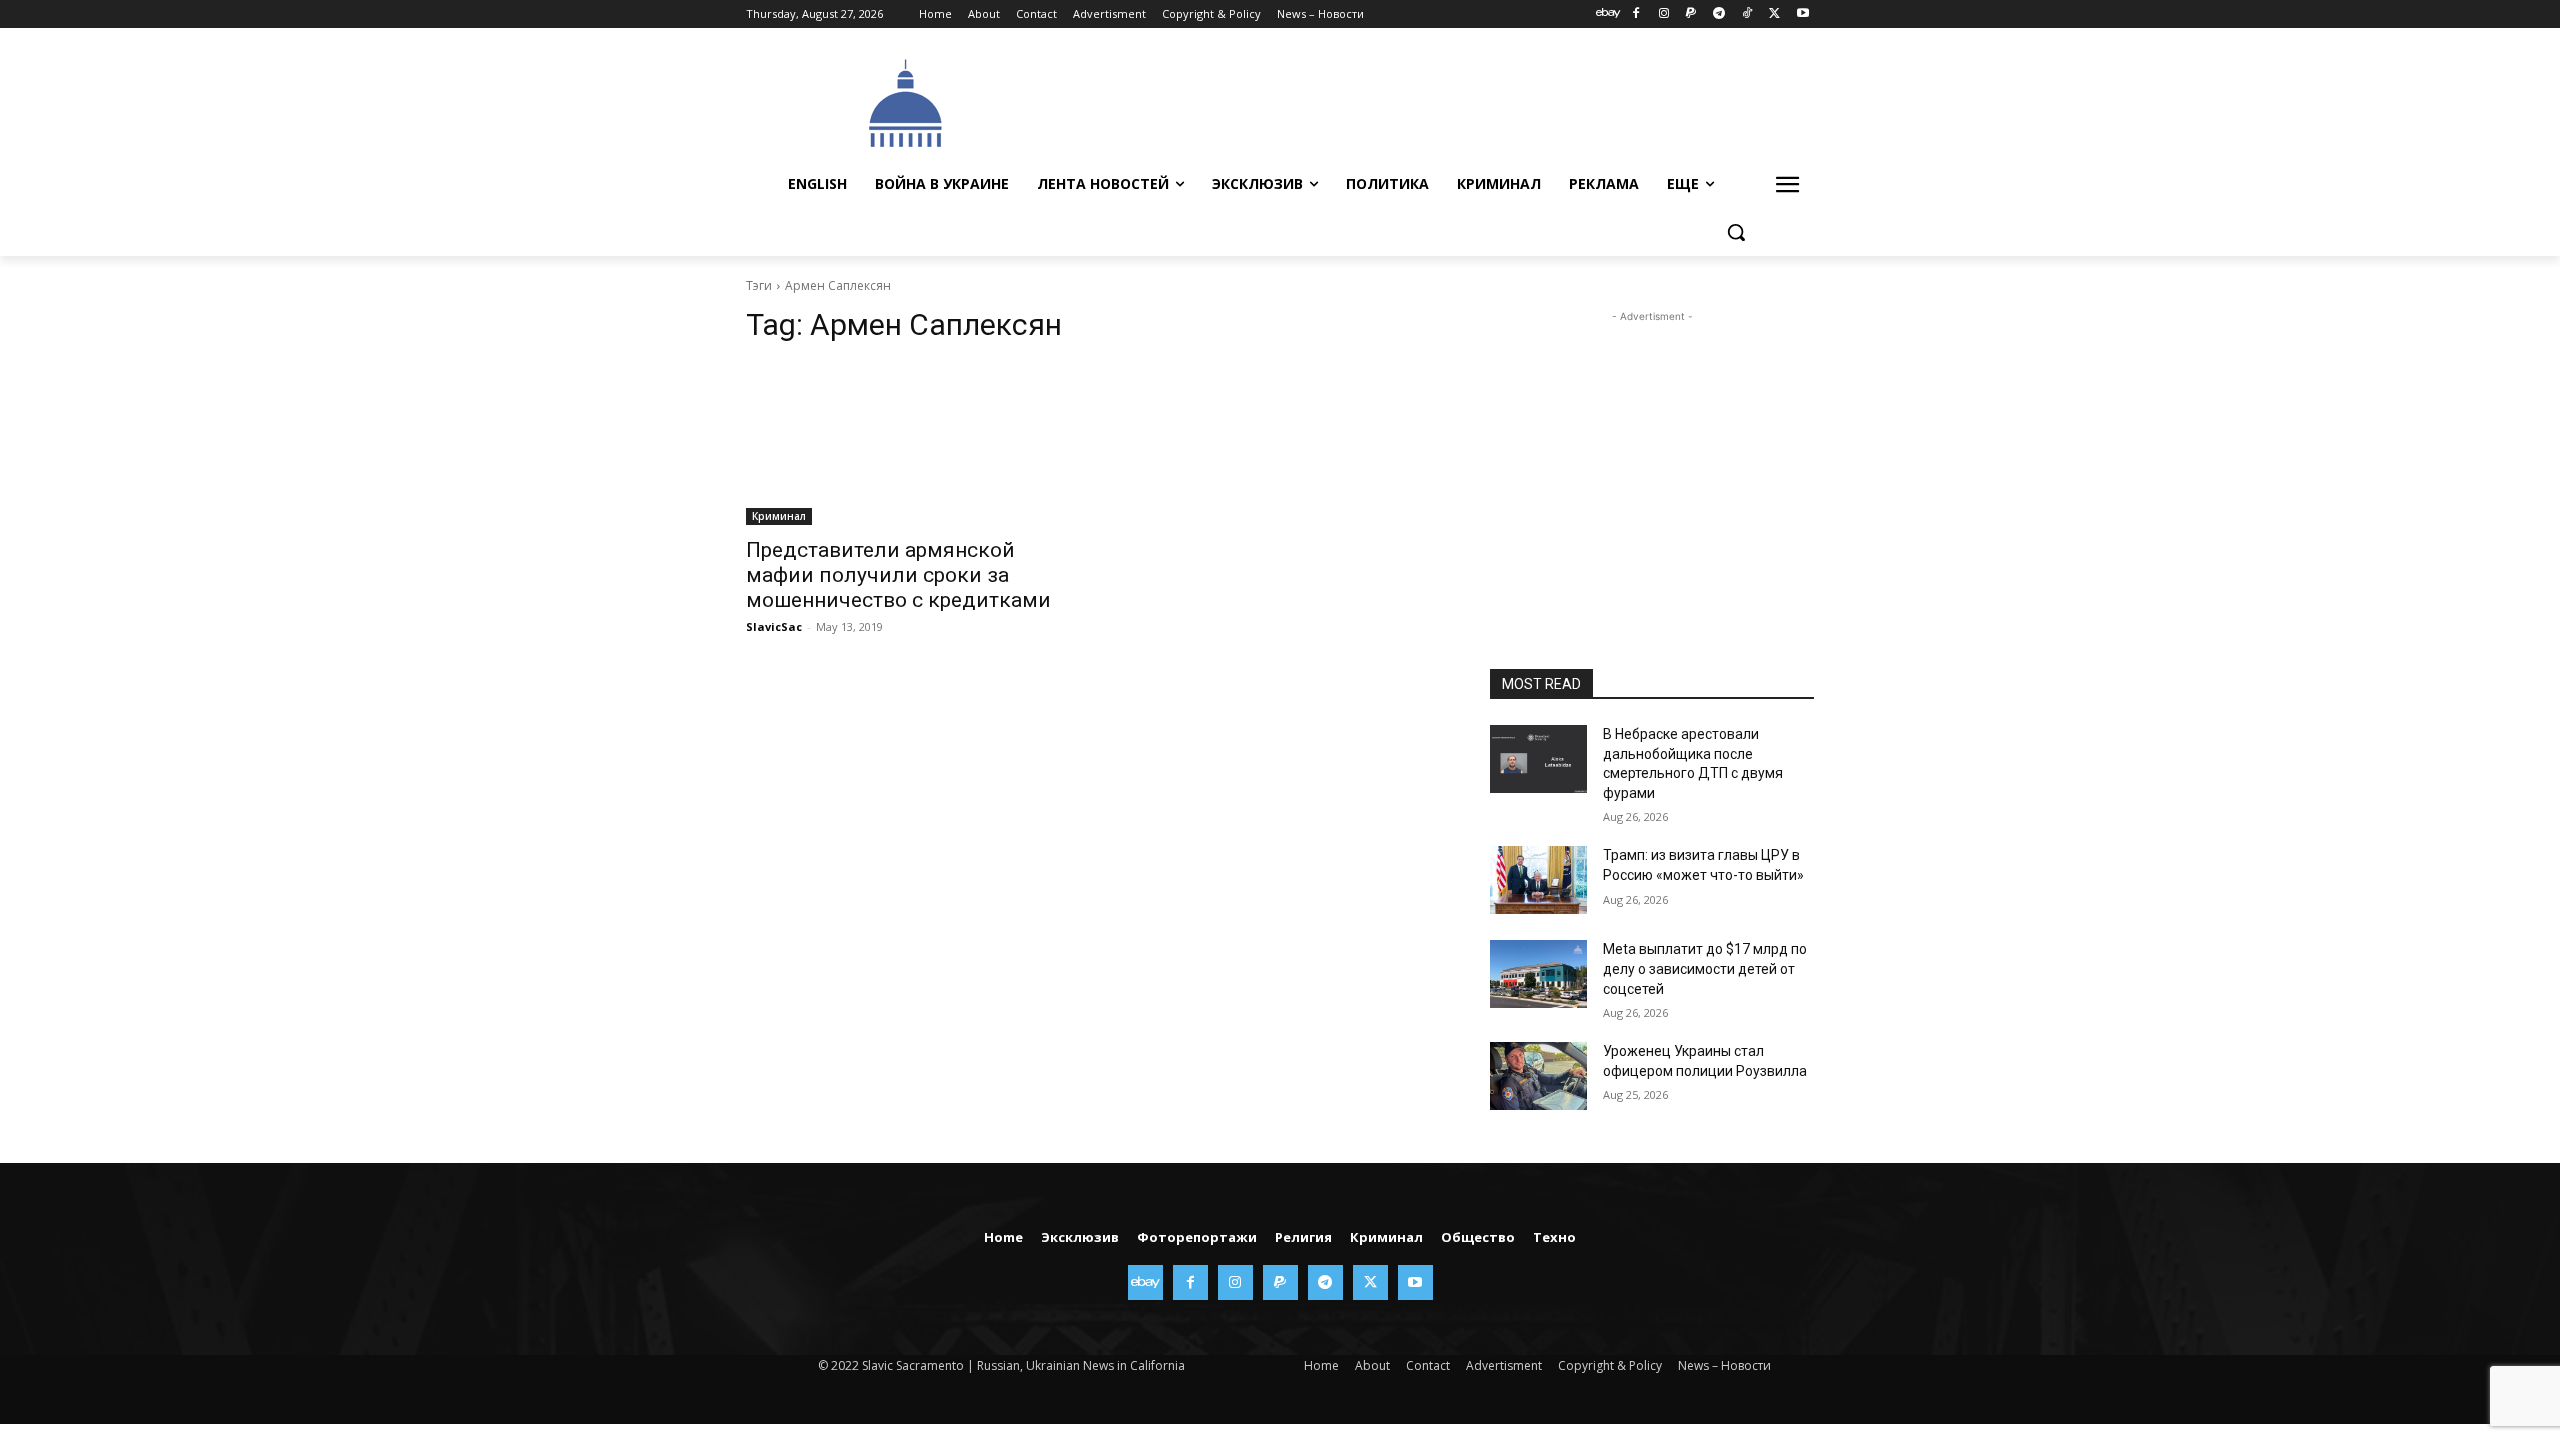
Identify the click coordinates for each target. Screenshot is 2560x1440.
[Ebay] (1608, 14)
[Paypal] (1691, 14)
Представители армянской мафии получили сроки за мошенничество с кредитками (898, 575)
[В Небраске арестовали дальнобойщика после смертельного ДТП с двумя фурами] (1538, 759)
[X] (1774, 14)
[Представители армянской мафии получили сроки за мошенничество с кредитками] (908, 444)
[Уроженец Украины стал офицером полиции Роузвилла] (1538, 1076)
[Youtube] (1802, 14)
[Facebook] (1635, 14)
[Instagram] (1663, 14)
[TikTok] (1747, 14)
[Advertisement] (1430, 101)
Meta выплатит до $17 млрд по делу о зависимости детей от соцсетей (1705, 968)
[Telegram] (1719, 14)
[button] (1736, 232)
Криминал (779, 516)
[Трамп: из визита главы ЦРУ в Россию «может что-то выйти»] (1538, 880)
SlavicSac (774, 626)
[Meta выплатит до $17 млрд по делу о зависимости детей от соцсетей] (1538, 974)
